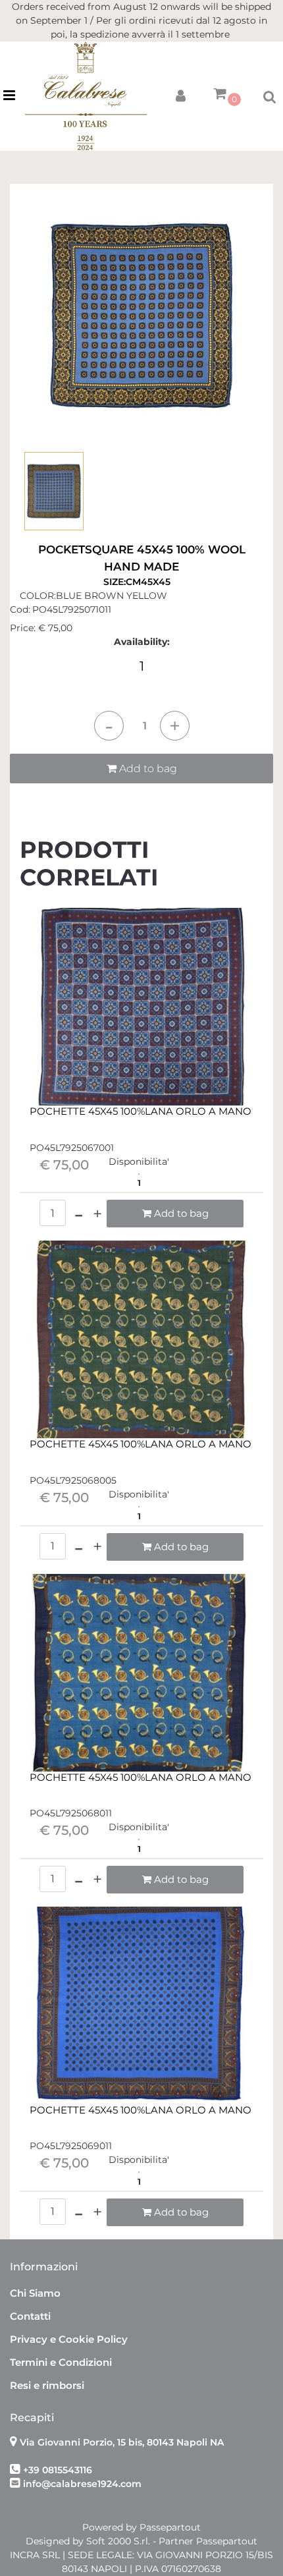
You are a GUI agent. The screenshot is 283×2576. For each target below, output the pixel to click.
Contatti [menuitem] (30, 2316)
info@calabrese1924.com (82, 2484)
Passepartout (170, 2527)
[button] (141, 315)
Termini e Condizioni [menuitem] (61, 2362)
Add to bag (147, 769)
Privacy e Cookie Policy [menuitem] (69, 2339)
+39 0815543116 (58, 2470)
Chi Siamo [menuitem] (35, 2293)
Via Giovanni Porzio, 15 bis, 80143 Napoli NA (122, 2442)
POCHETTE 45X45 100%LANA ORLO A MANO (141, 1111)
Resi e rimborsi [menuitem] (47, 2385)
